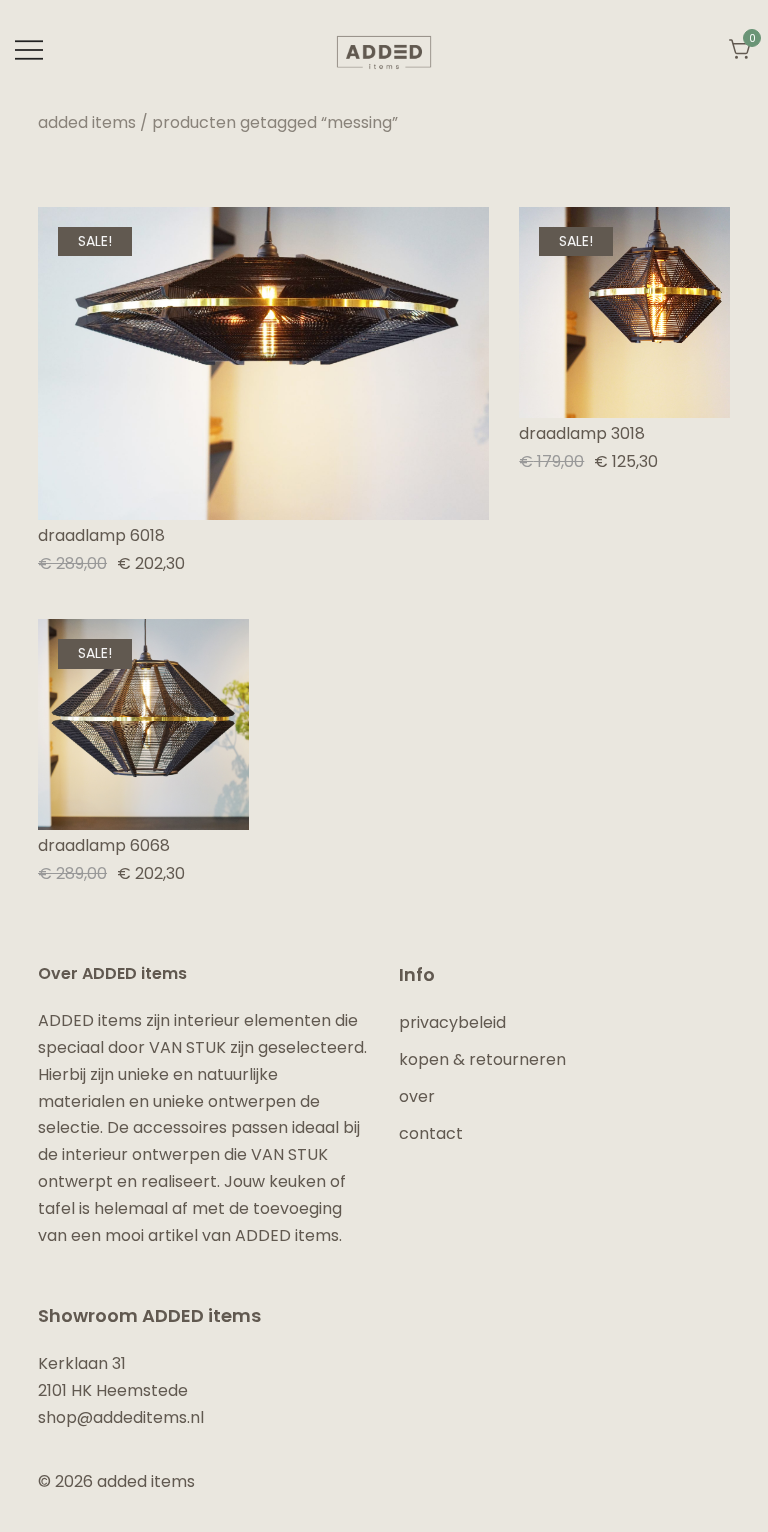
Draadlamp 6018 (101, 535)
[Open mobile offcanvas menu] (29, 50)
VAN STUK (187, 1047)
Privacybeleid (452, 1022)
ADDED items (87, 122)
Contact (431, 1133)
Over (417, 1096)
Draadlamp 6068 (104, 845)
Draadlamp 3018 (582, 433)
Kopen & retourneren (482, 1059)
